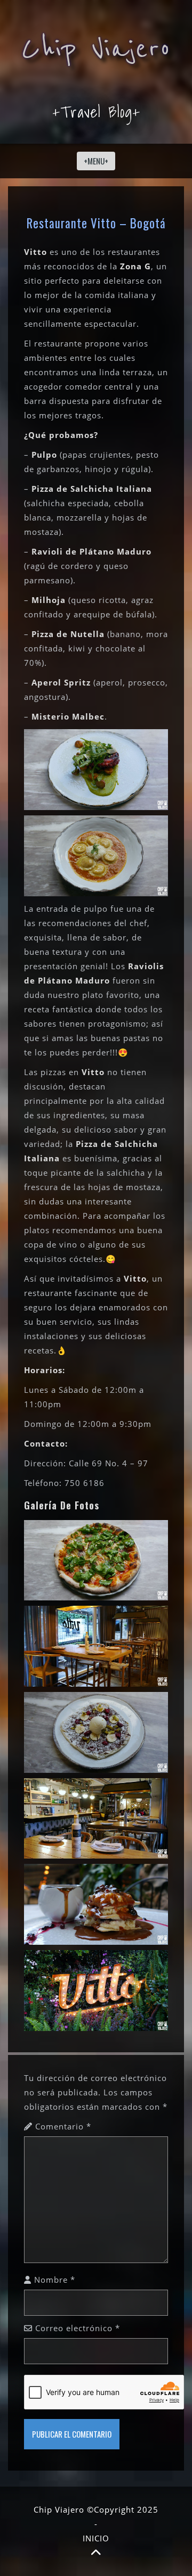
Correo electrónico (78, 2328)
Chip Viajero (96, 49)
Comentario (63, 2126)
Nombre (55, 2280)
